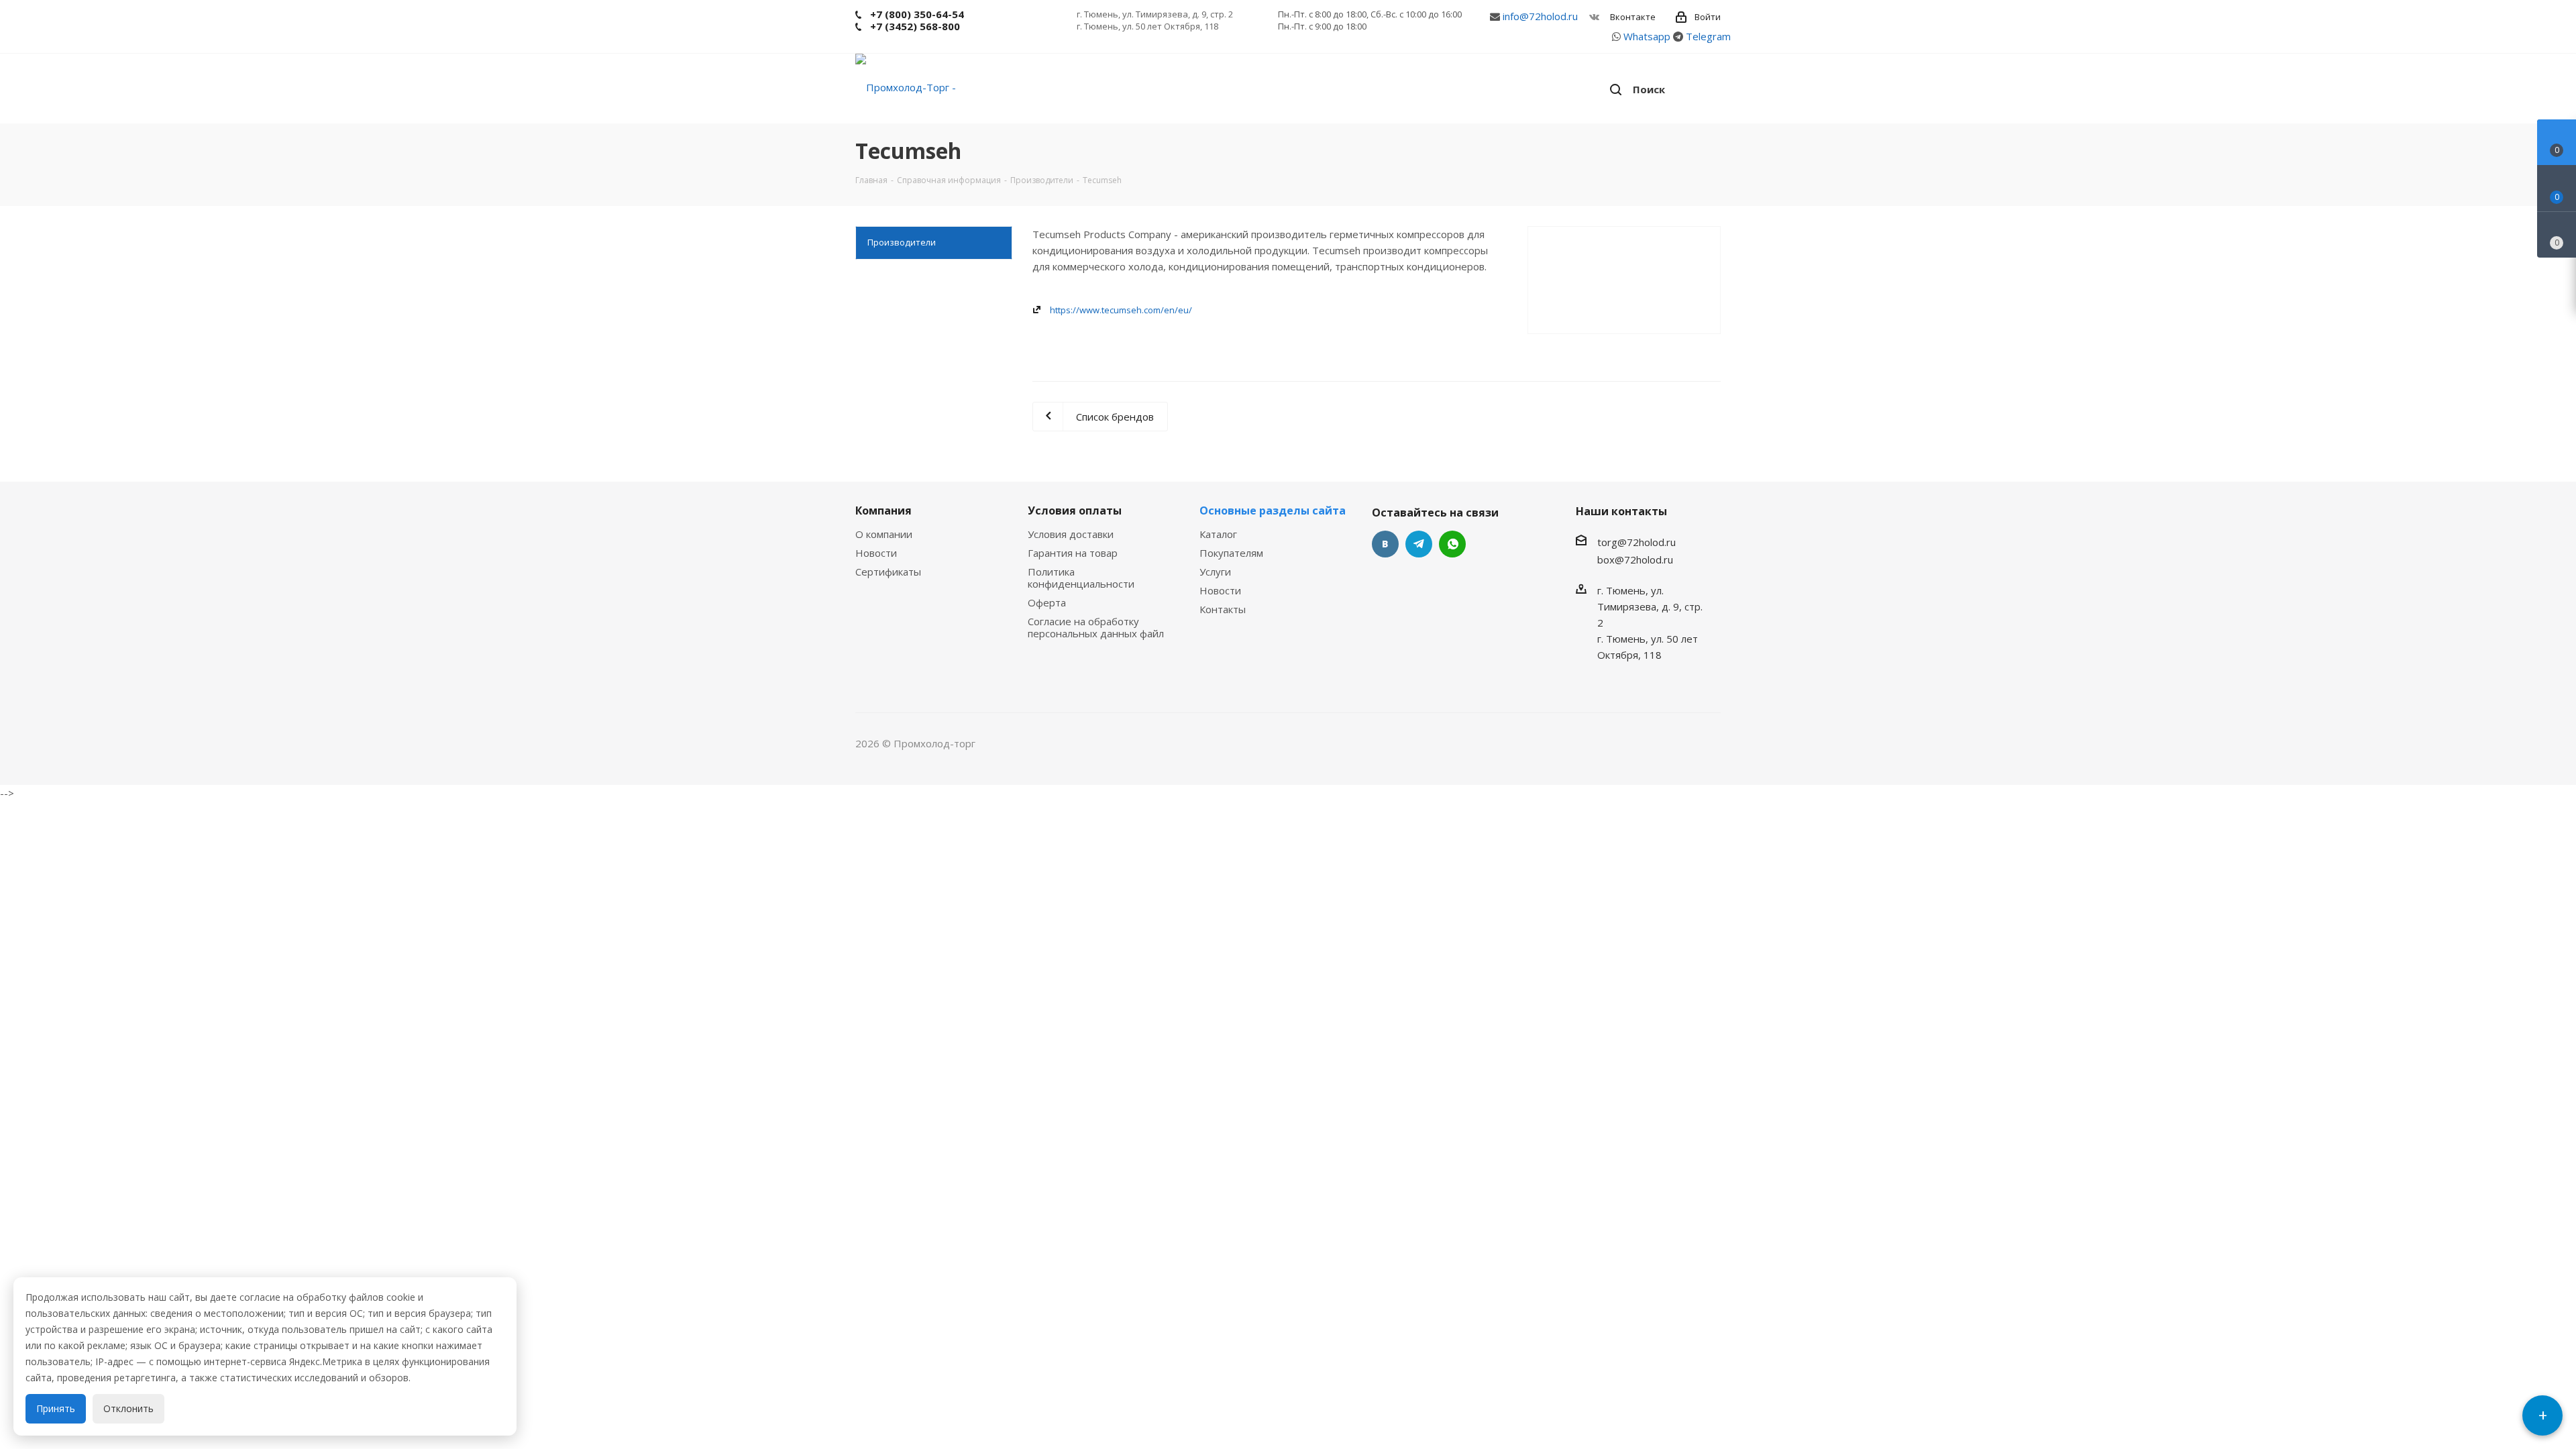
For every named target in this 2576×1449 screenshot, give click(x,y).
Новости (876, 553)
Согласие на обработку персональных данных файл (1096, 627)
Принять (56, 1408)
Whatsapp (1647, 36)
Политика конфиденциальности (1081, 578)
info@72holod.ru (1540, 16)
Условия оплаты (1075, 511)
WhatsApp (1452, 544)
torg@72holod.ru (1636, 542)
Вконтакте (1632, 17)
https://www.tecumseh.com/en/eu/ (1121, 310)
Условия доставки (1071, 534)
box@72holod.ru (1635, 559)
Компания (883, 511)
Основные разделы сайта (1273, 511)
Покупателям (1231, 553)
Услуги (1215, 572)
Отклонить (128, 1408)
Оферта (1047, 602)
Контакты (1223, 609)
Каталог (1218, 534)
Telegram (1708, 36)
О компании (884, 534)
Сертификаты (888, 572)
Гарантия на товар (1073, 553)
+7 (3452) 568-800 (915, 26)
